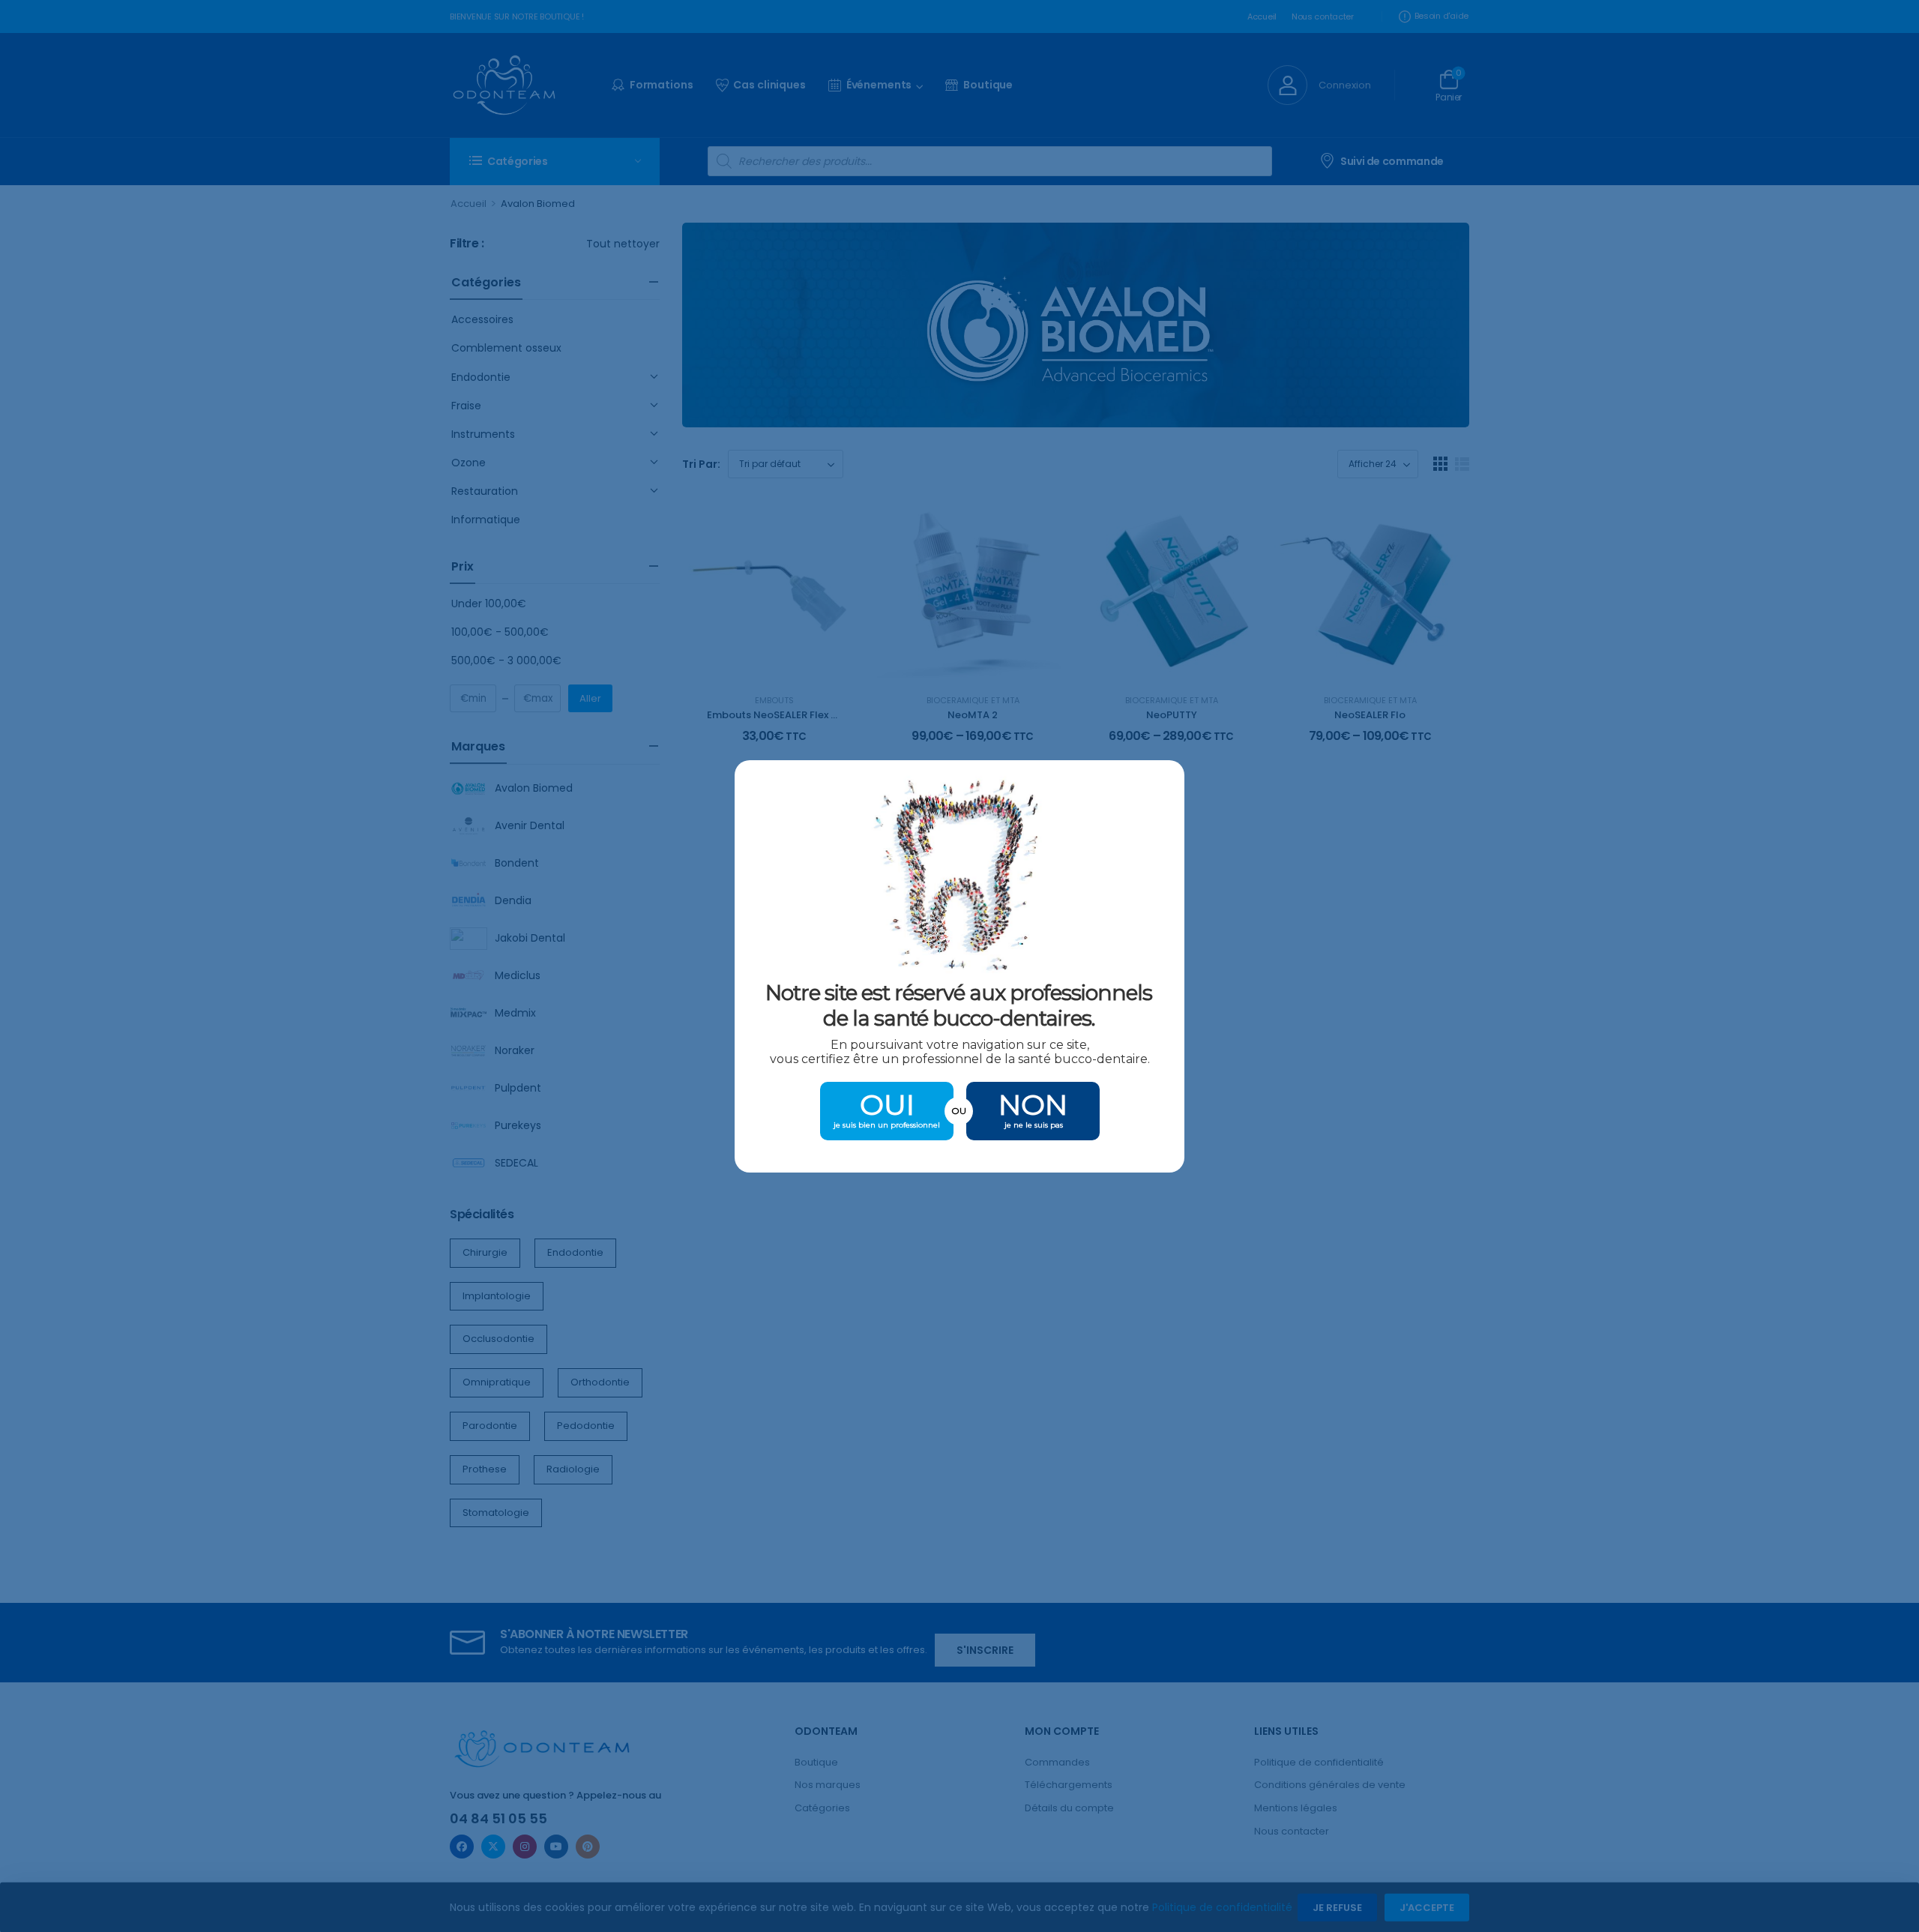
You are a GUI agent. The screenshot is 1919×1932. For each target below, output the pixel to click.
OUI (887, 1105)
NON (1033, 1105)
